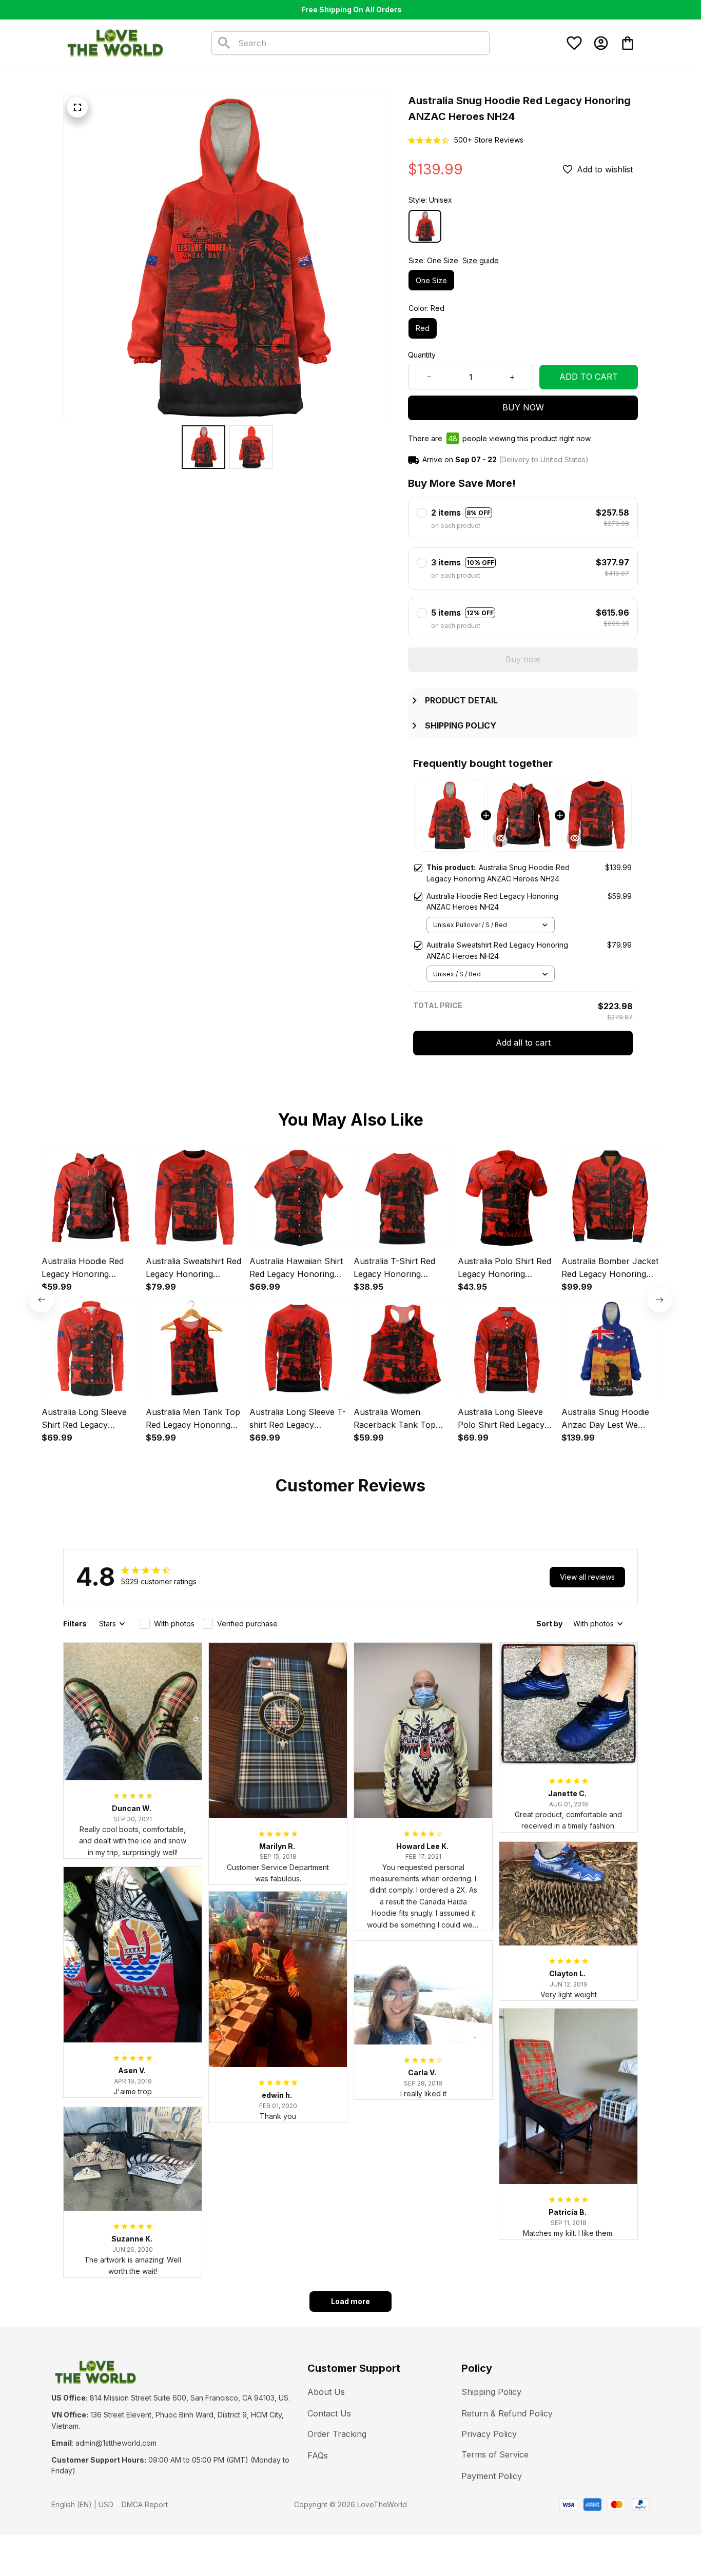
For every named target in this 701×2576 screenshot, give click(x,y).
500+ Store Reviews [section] (489, 140)
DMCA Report (145, 2504)
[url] (116, 2443)
